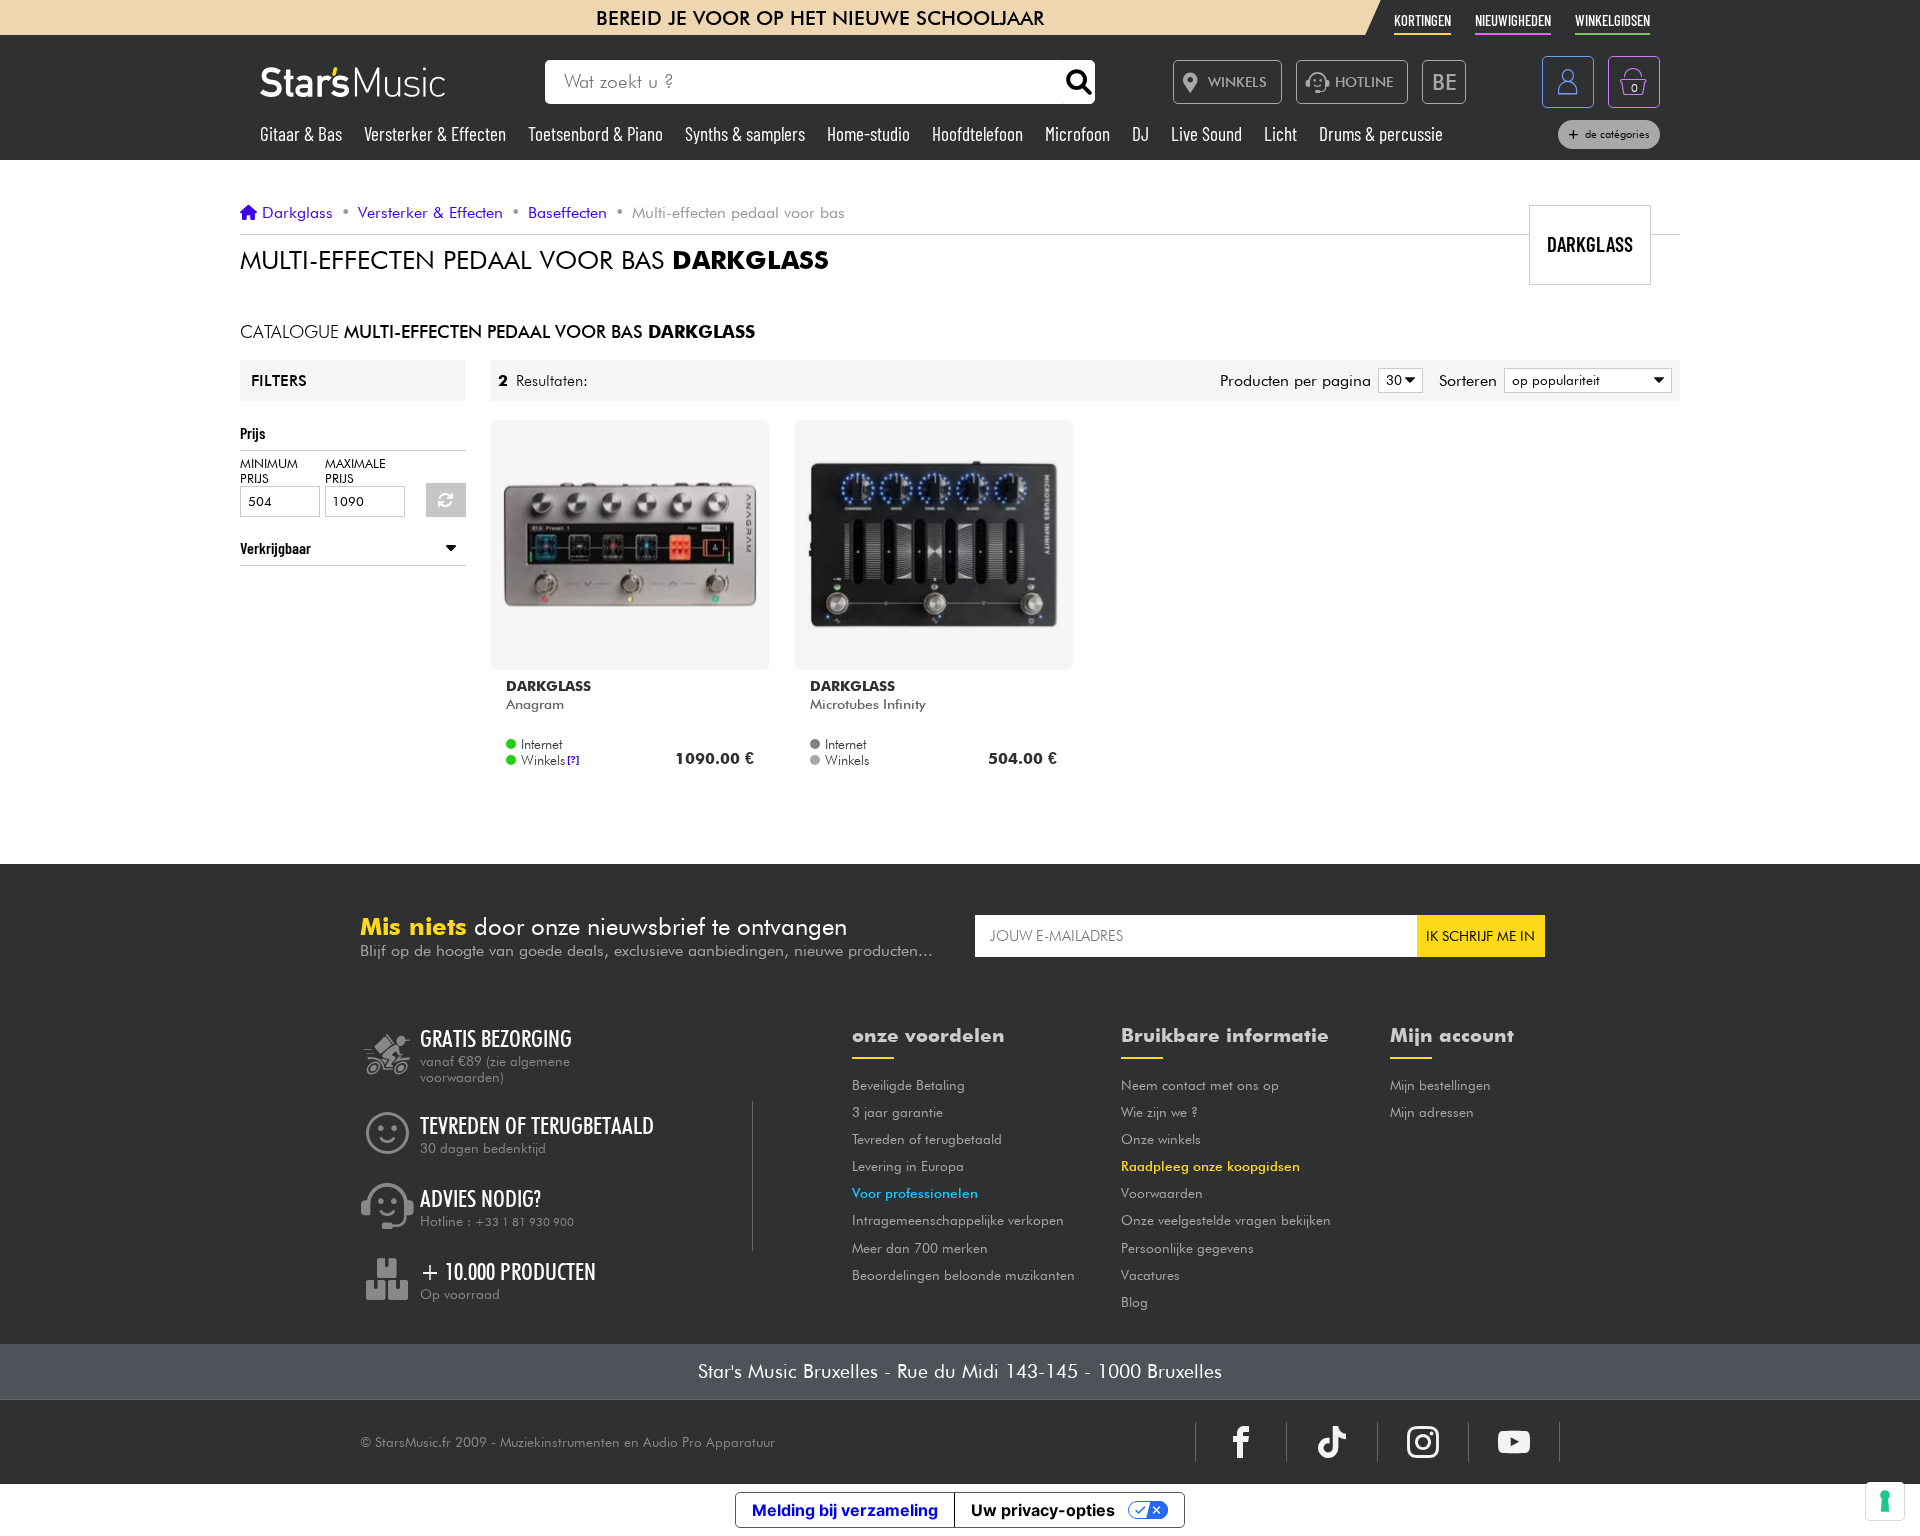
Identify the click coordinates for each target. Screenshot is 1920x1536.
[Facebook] (1241, 1442)
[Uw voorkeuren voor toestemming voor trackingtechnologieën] (1885, 1501)
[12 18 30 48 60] (1397, 380)
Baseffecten (567, 213)
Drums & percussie (1381, 133)
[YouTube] (1514, 1442)
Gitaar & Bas (303, 133)
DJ (1142, 133)
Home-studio (870, 133)
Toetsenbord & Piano (597, 133)
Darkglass (297, 213)
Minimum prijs (269, 471)
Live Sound (1208, 133)
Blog (1134, 1302)
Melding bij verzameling (845, 1510)
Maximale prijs (355, 471)
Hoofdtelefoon (979, 133)
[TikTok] (1332, 1442)
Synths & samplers (747, 133)
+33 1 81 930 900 (524, 1222)
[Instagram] (1423, 1442)
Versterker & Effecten (437, 133)
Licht (1282, 133)
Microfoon (1079, 133)
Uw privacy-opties (1043, 1510)
